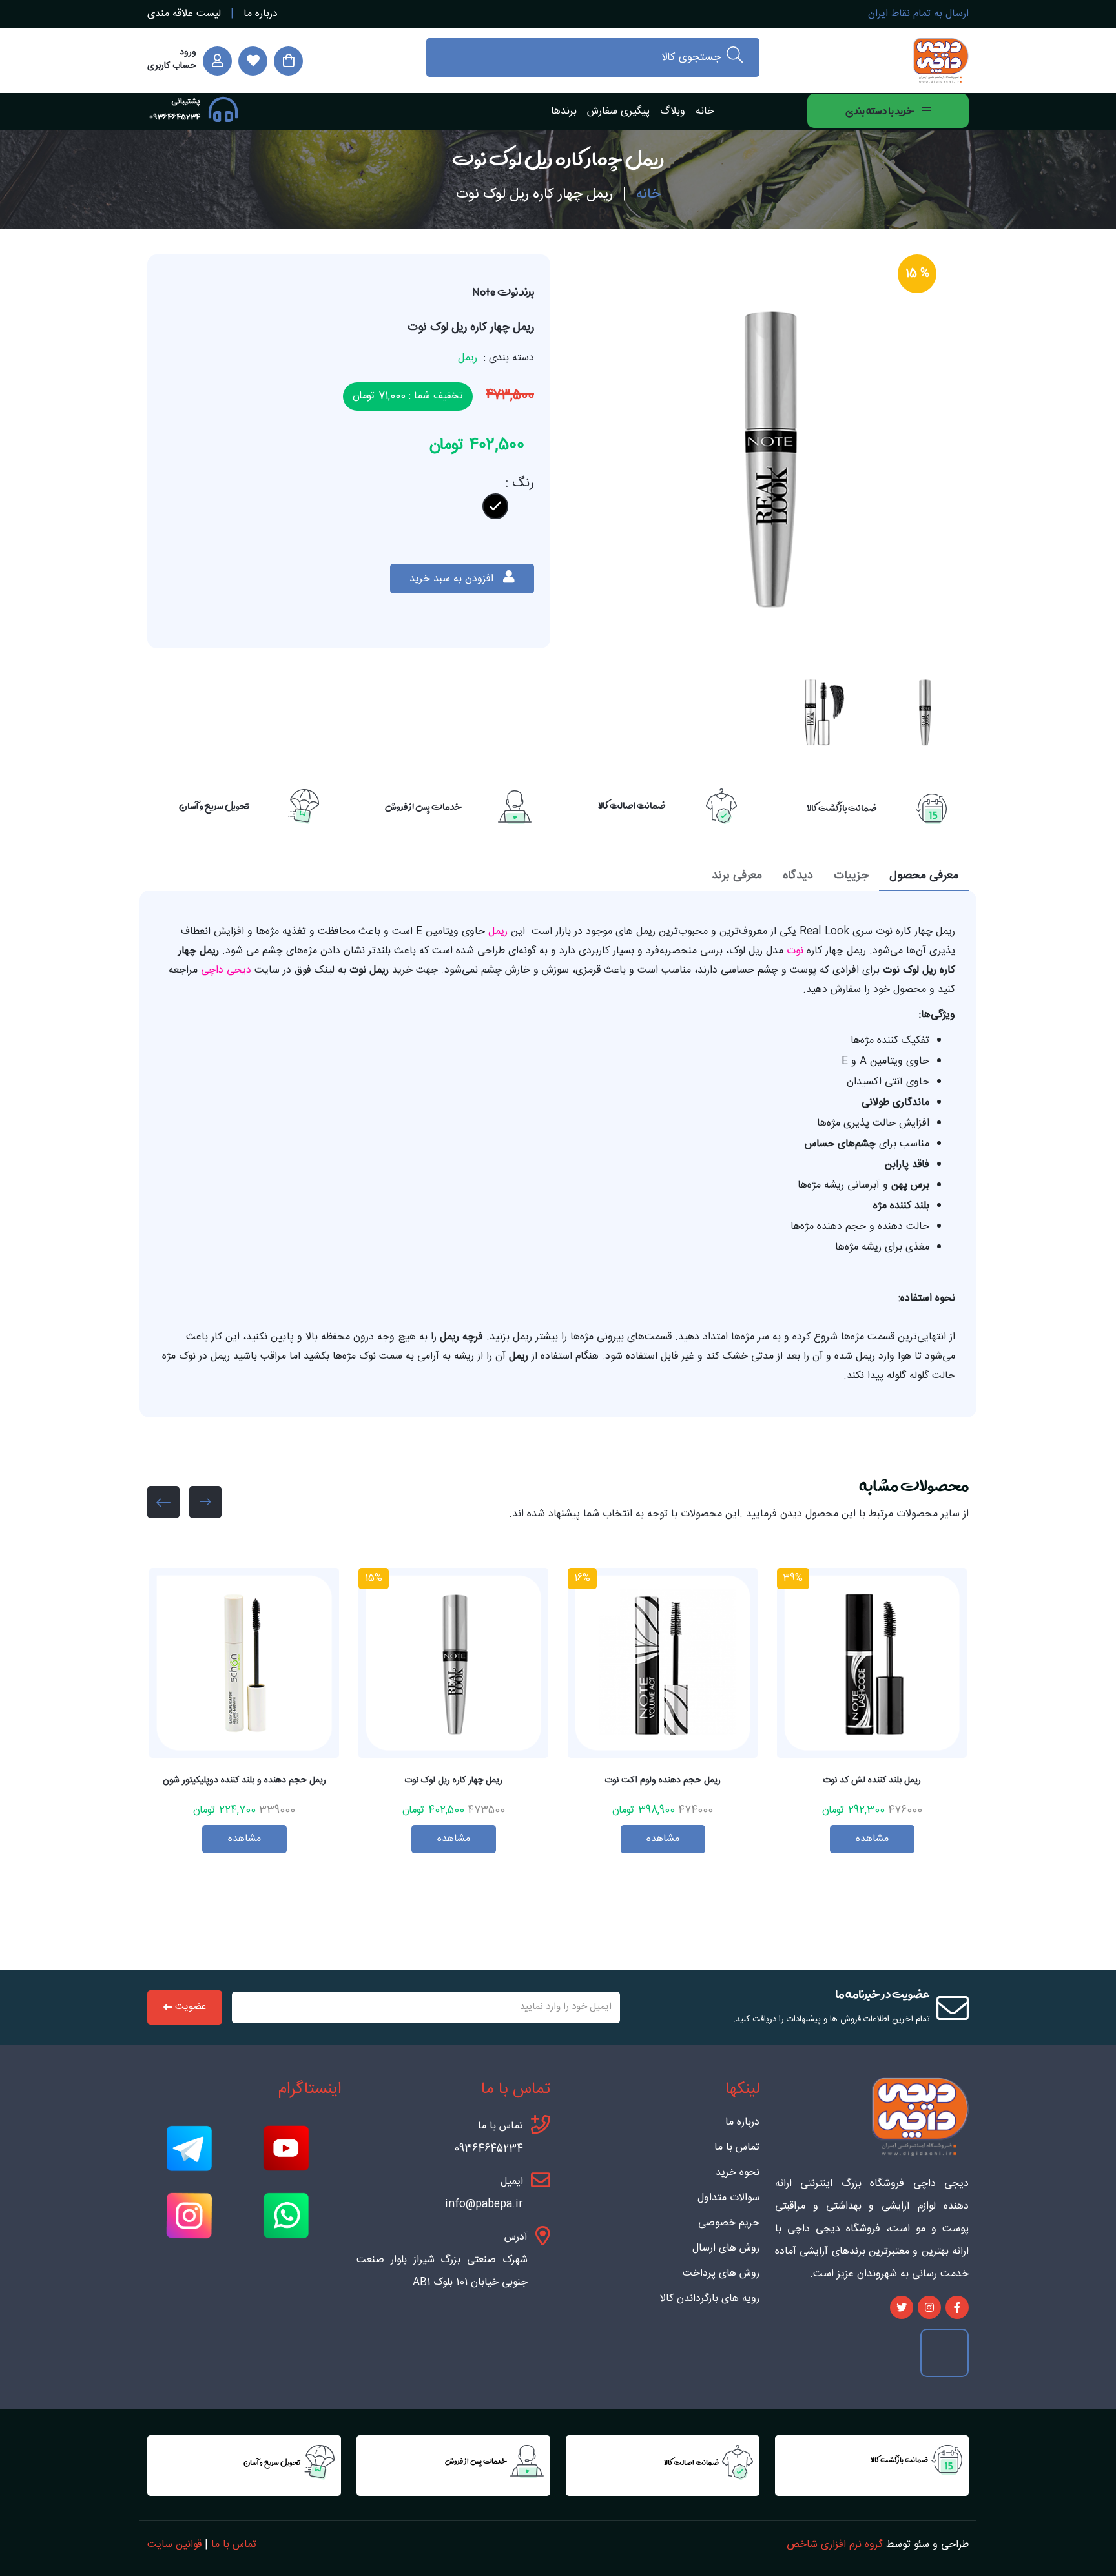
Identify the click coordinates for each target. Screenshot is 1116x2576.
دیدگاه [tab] (798, 876)
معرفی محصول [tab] (924, 876)
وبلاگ (673, 111)
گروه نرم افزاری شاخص (835, 2545)
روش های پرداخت (721, 2274)
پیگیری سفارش (618, 111)
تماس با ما (737, 2148)
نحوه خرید (738, 2173)
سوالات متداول (728, 2198)
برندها (564, 111)
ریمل (496, 932)
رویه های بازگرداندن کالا (710, 2299)
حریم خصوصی (729, 2223)
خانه (705, 111)
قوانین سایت (174, 2545)
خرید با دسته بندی (880, 111)
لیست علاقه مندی (184, 14)
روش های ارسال (726, 2249)
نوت (793, 951)
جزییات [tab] (851, 876)
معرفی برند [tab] (737, 876)
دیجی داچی (224, 970)
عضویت (191, 2007)
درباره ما (261, 14)
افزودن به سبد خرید (453, 579)
